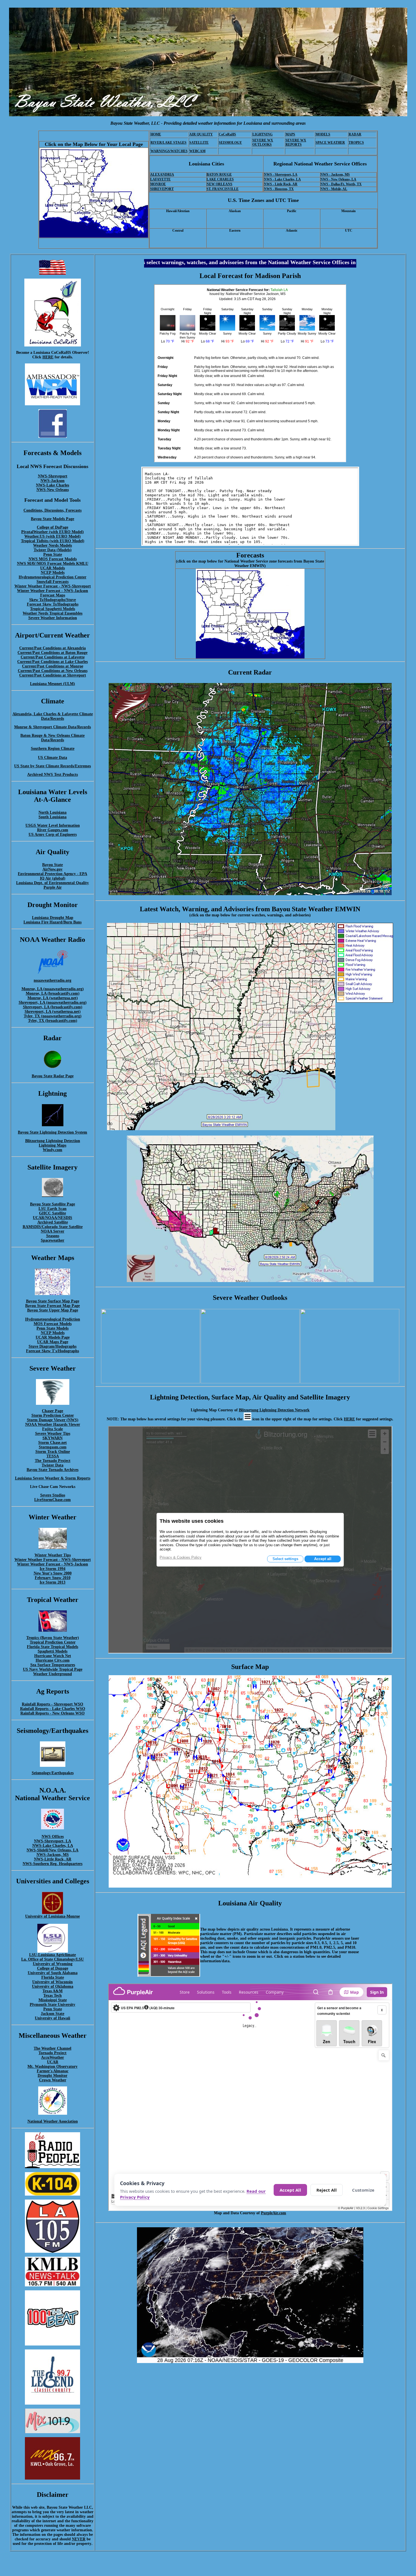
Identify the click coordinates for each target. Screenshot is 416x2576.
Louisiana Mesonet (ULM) (52, 684)
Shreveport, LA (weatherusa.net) (53, 1012)
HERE (48, 357)
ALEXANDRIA (162, 175)
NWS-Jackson (52, 481)
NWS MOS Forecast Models (53, 559)
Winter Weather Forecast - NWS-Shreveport (53, 586)
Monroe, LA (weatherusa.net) (53, 998)
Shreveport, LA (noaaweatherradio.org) (53, 1002)
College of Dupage (53, 1968)
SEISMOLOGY (230, 143)
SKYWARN (52, 1438)
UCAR (53, 2062)
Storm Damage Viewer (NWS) (53, 1420)
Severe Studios (53, 1495)
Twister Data (52, 1465)
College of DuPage (52, 527)
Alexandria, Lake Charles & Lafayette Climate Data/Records (53, 716)
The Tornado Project (53, 1461)
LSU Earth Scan (52, 1209)
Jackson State (52, 2014)
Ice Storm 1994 (52, 1569)
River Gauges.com (53, 830)
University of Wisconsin (52, 1982)
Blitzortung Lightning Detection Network (274, 1410)
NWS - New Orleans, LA (338, 179)
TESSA (53, 1456)
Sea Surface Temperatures (53, 1665)
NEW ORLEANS (219, 184)
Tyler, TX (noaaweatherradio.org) (53, 1016)
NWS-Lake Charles (52, 485)
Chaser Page (52, 1411)
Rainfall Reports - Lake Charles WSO (53, 1709)
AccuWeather (52, 2057)
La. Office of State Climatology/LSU (52, 1959)
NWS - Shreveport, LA (281, 175)
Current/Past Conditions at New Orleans (53, 671)
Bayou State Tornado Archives (52, 1470)
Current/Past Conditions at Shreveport (53, 675)
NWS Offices (53, 1837)
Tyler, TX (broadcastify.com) (53, 1021)
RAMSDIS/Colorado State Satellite (53, 1227)
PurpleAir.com (274, 2213)
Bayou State (52, 865)
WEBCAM (197, 151)
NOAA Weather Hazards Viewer (53, 1424)
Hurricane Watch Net (53, 1656)
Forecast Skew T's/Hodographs (52, 1351)
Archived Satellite (53, 1222)
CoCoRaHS (227, 134)
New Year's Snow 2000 (53, 1573)
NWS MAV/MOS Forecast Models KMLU (53, 564)
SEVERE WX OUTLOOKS (263, 142)
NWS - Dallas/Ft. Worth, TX (341, 184)
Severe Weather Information (53, 618)
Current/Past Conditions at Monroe (53, 666)
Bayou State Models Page (52, 519)
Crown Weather (53, 2080)
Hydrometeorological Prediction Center (52, 577)
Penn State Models (52, 1328)
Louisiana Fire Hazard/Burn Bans (52, 922)
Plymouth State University (52, 2005)
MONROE (158, 184)
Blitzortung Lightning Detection (53, 1141)
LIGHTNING (262, 134)
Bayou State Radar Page (53, 1076)
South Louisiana (52, 817)
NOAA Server (52, 1231)
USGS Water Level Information (53, 825)
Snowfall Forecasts (52, 582)
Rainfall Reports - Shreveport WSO (52, 1704)
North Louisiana (52, 812)
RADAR (355, 134)
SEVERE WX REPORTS (296, 142)
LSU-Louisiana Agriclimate (52, 1955)
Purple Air (53, 887)
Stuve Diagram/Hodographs (52, 1346)
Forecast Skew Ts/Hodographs (53, 604)
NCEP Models (53, 573)
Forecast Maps (53, 595)
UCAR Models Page (53, 1337)
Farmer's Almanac (53, 2071)
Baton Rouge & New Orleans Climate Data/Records (52, 738)
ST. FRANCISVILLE (223, 189)
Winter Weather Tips (53, 1555)
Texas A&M (52, 1991)
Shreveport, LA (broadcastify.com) (53, 1007)
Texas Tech (52, 1995)
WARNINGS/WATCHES (169, 151)
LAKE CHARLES (220, 179)
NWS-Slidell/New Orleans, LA (52, 1850)
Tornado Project (52, 2053)
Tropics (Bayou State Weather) (53, 1638)
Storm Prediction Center (53, 1415)
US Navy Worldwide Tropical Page (53, 1669)
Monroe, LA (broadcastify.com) (53, 993)
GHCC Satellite (52, 1213)
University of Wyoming (53, 1964)
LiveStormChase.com (52, 1500)
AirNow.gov (52, 869)
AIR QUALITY (201, 134)
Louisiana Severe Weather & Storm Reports (53, 1478)
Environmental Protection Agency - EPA (52, 874)
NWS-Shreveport (53, 476)
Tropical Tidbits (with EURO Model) (53, 541)
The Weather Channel (52, 2048)
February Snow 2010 (53, 1578)
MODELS (323, 134)
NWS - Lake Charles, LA (282, 179)
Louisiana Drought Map (53, 918)
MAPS (290, 134)
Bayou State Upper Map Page (53, 1310)
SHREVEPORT (162, 189)
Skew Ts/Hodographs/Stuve (52, 600)
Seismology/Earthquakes (53, 1773)
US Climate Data (52, 758)
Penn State (53, 554)
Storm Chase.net (52, 1443)
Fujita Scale (52, 1429)
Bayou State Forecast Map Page (52, 1306)
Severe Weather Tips (53, 1434)
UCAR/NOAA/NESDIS (52, 1218)
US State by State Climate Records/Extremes (52, 766)
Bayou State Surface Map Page (53, 1301)
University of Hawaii (52, 2018)
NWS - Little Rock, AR (281, 184)
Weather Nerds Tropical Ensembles (52, 613)
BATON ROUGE (219, 175)
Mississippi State (53, 2000)
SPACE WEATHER (330, 143)
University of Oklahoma (53, 1986)
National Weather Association (53, 2121)
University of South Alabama (53, 1973)
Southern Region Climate (53, 749)
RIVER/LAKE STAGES (169, 143)
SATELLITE (199, 143)
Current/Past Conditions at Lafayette (53, 657)
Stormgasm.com (53, 1447)
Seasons (53, 1236)
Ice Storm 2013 (52, 1582)
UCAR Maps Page (53, 1342)
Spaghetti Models (52, 1651)
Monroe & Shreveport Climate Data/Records (52, 727)
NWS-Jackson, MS (53, 1855)
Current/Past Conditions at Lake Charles (52, 662)
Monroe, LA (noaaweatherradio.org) (53, 989)
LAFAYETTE (160, 179)
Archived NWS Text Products (52, 775)
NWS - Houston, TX (279, 189)
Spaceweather (52, 1240)
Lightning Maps (52, 1145)
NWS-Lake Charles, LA (53, 1846)
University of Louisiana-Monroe (52, 1916)
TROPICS (356, 143)
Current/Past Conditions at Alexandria (52, 648)
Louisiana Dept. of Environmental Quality (52, 883)
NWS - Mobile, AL (334, 189)
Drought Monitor (52, 2076)
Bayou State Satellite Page (52, 1204)
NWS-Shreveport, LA (52, 1841)
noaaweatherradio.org (52, 980)
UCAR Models (52, 568)
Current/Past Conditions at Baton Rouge (52, 653)
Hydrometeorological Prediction (53, 1319)
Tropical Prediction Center (53, 1642)
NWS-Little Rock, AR (53, 1859)
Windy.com (52, 1150)
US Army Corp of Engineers (53, 834)
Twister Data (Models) (53, 550)
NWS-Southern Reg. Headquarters (52, 1864)
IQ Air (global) (53, 878)
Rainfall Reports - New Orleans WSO (52, 1713)
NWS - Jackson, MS (335, 175)
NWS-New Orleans (53, 490)
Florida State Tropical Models (52, 1647)
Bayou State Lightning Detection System (52, 1132)
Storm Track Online (53, 1452)
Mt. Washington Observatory (52, 2066)
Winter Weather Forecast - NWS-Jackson (52, 591)
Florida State (53, 1977)
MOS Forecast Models (53, 1324)
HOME (156, 134)
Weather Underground (52, 1674)
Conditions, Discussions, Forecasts (52, 510)
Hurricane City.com (53, 1660)
